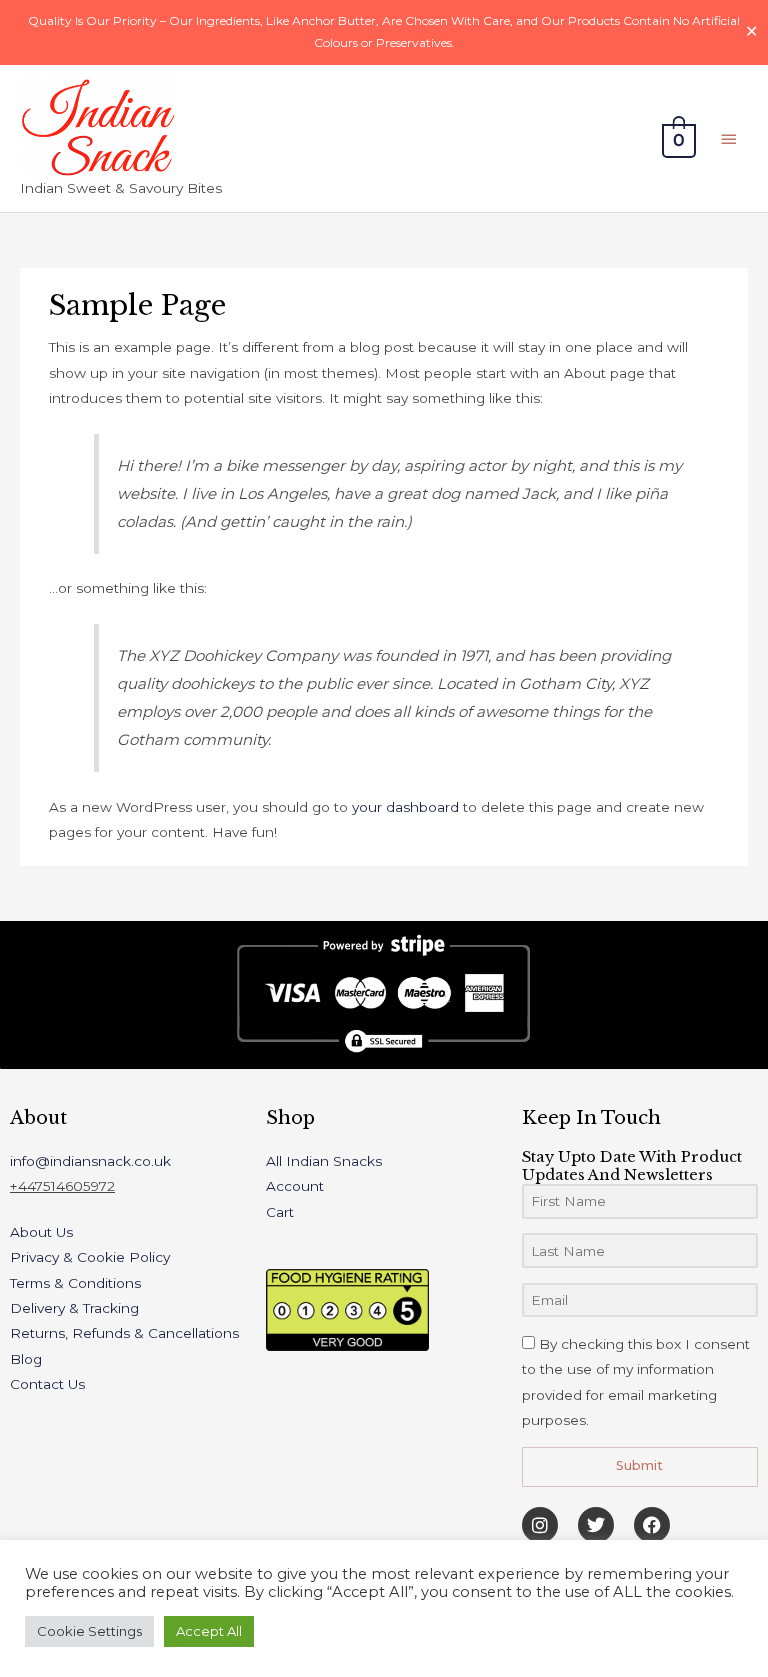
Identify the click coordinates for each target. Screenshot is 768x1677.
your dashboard (405, 807)
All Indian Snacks (324, 1161)
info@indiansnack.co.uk (90, 1161)
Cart (280, 1212)
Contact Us (47, 1384)
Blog (26, 1359)
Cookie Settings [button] (89, 1631)
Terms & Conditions (75, 1283)
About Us (41, 1232)
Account (295, 1186)
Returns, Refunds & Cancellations (124, 1333)
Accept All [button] (209, 1631)
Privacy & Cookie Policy (90, 1257)
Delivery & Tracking (74, 1308)
